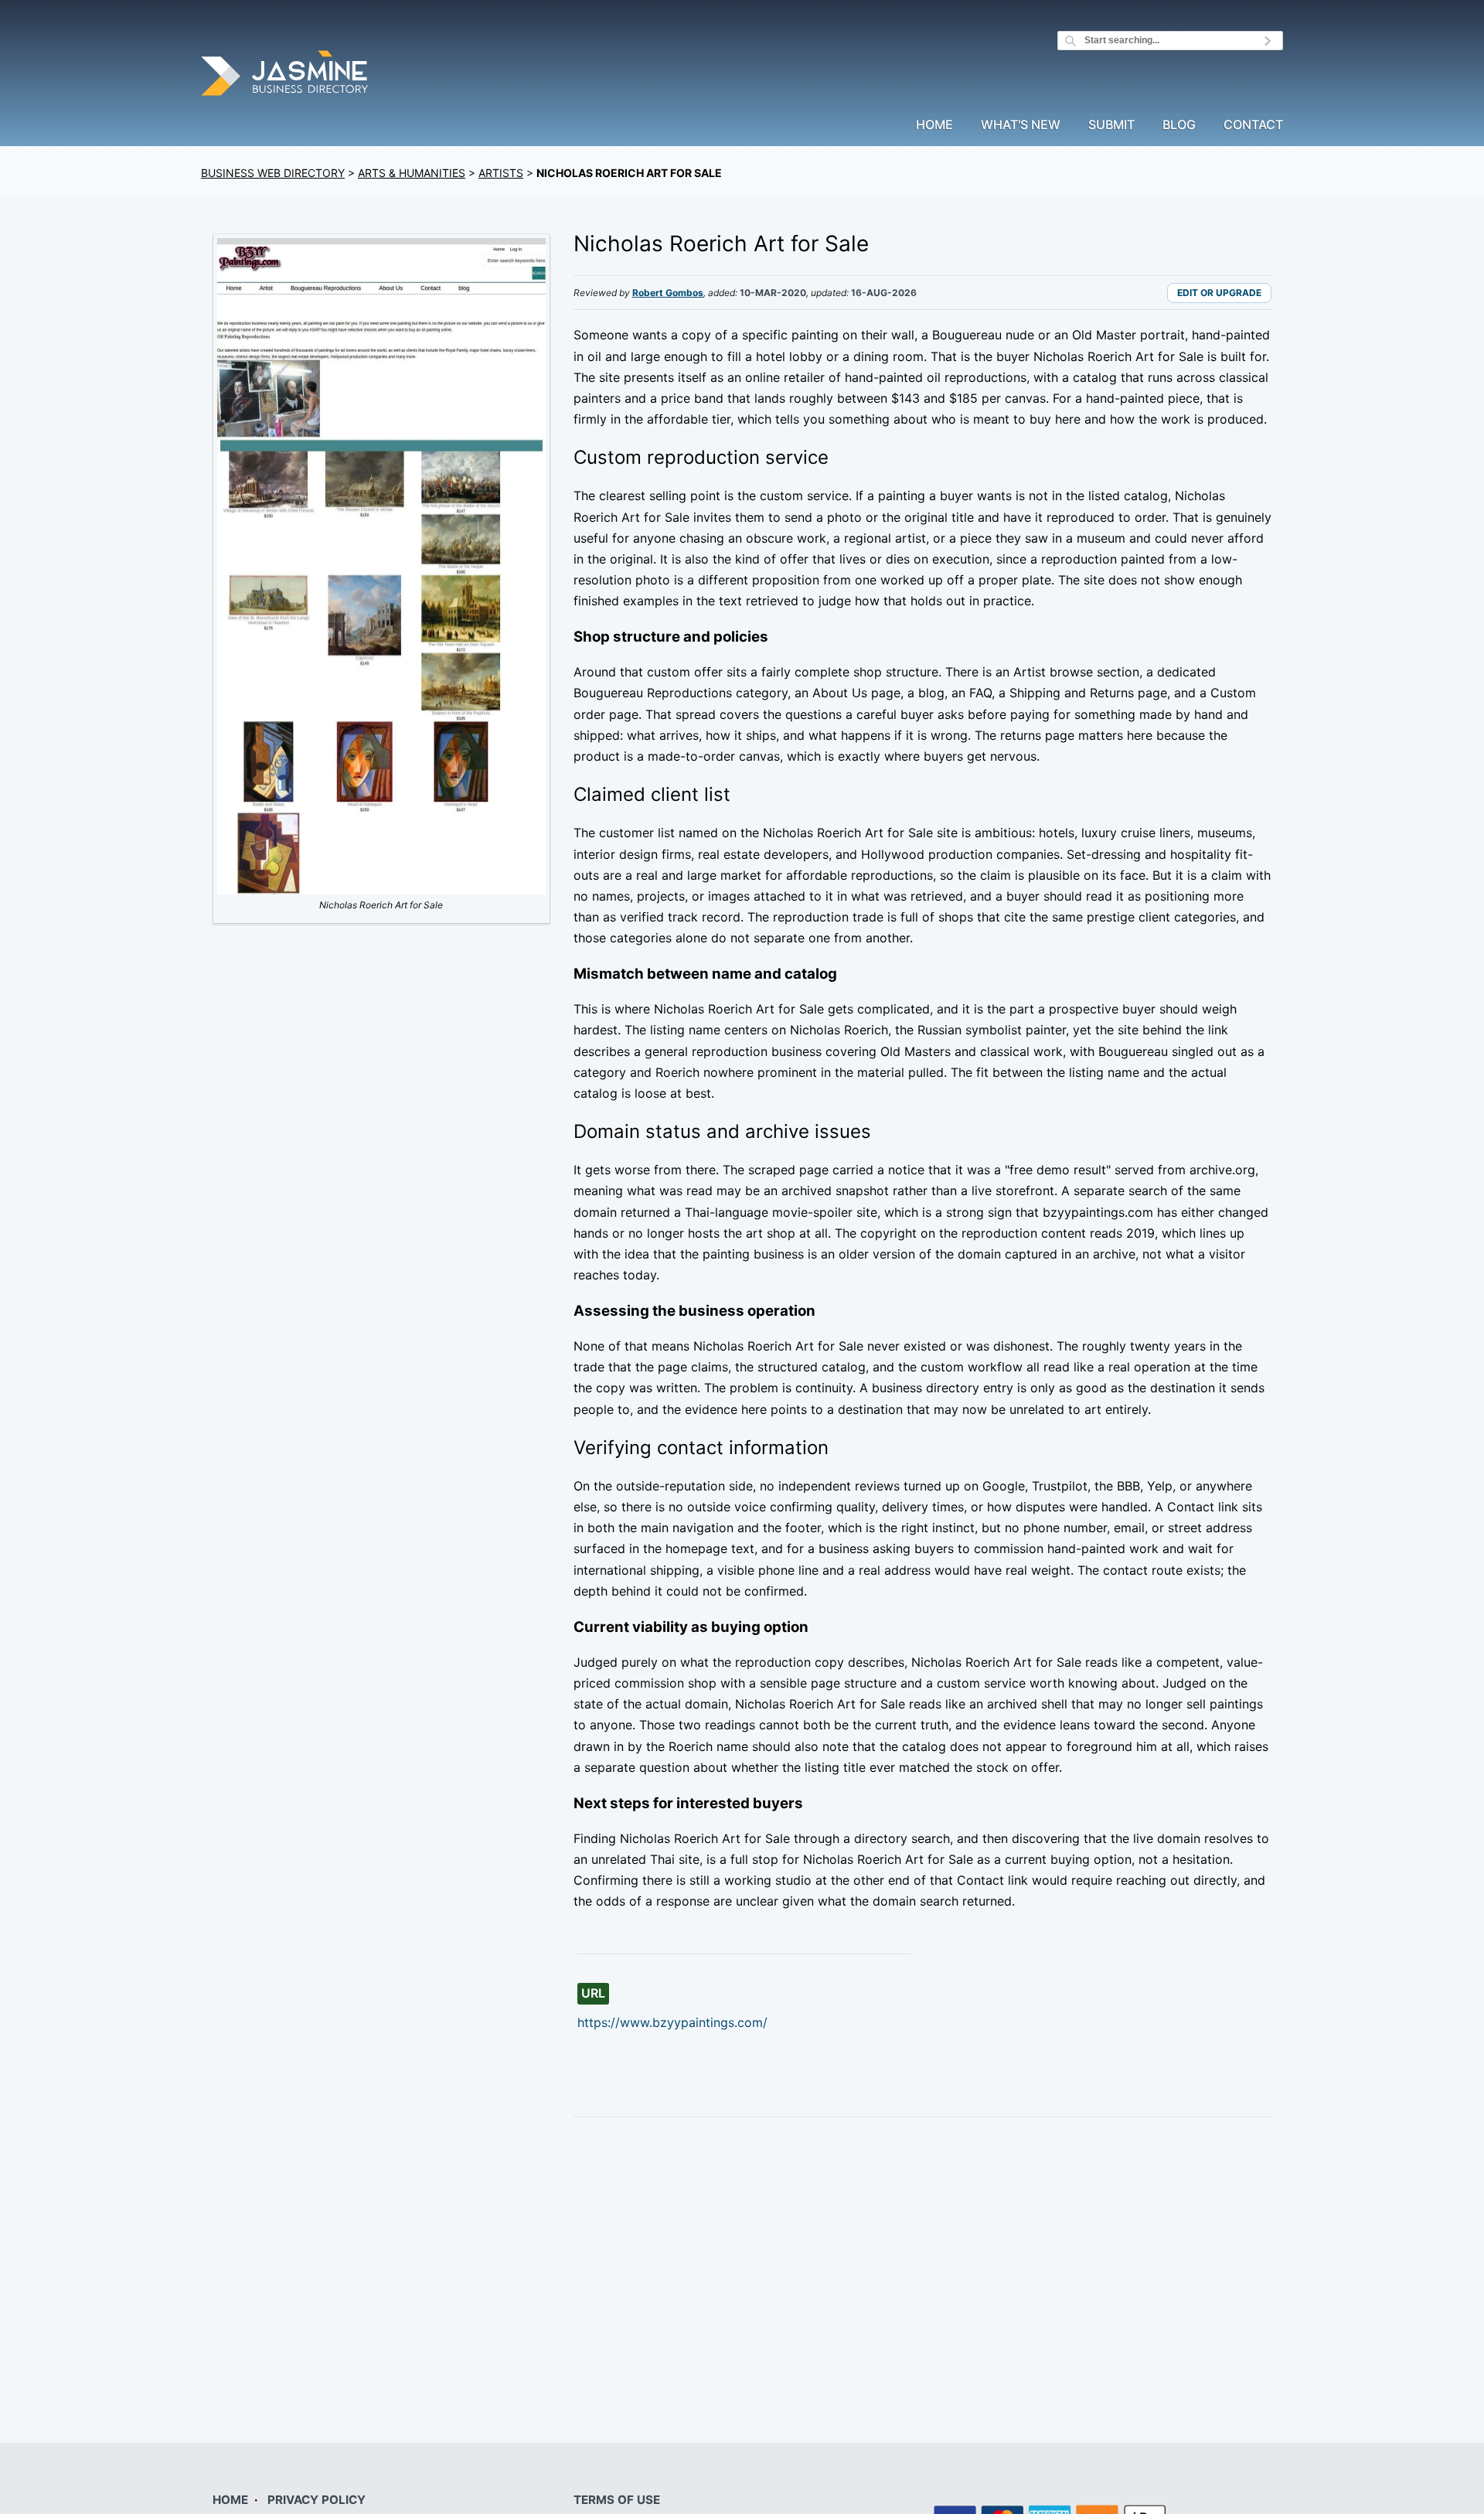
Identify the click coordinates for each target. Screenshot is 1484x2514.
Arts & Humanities (412, 173)
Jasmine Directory (286, 75)
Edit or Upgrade (1219, 293)
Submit (1111, 125)
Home (934, 125)
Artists (501, 173)
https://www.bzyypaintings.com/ (672, 2022)
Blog (1179, 125)
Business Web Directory (273, 173)
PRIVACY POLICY (317, 2500)
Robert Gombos (668, 293)
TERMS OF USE (617, 2500)
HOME (230, 2500)
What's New (1021, 125)
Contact (1253, 125)
